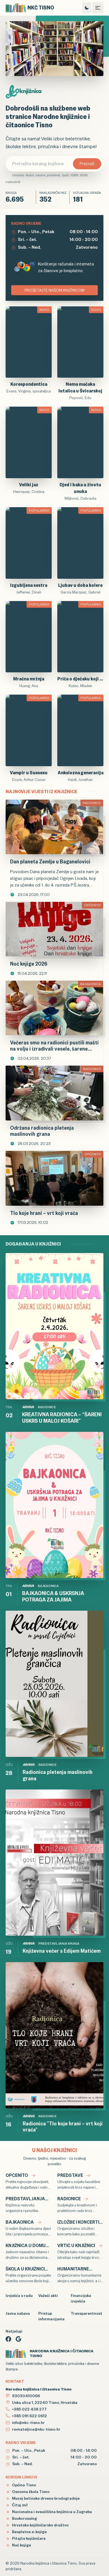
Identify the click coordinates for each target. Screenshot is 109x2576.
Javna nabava (18, 2313)
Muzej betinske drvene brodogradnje (45, 2498)
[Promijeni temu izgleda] (87, 8)
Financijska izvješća (81, 2298)
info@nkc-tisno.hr (28, 2423)
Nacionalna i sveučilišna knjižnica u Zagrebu (52, 2512)
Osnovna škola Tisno (30, 2492)
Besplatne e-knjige (29, 2532)
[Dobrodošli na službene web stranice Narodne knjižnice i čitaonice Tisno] (54, 49)
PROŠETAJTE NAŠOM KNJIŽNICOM (54, 290)
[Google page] (18, 2339)
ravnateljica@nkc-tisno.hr (36, 2429)
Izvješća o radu (19, 2296)
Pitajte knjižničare (28, 2538)
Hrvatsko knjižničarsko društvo (40, 2525)
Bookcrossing (24, 2518)
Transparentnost (86, 2313)
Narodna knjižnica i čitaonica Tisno (49, 2563)
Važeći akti (48, 2296)
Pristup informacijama (51, 2316)
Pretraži (87, 164)
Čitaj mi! (19, 2505)
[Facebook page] (8, 2339)
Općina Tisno (24, 2485)
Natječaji (14, 2331)
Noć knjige (21, 2545)
